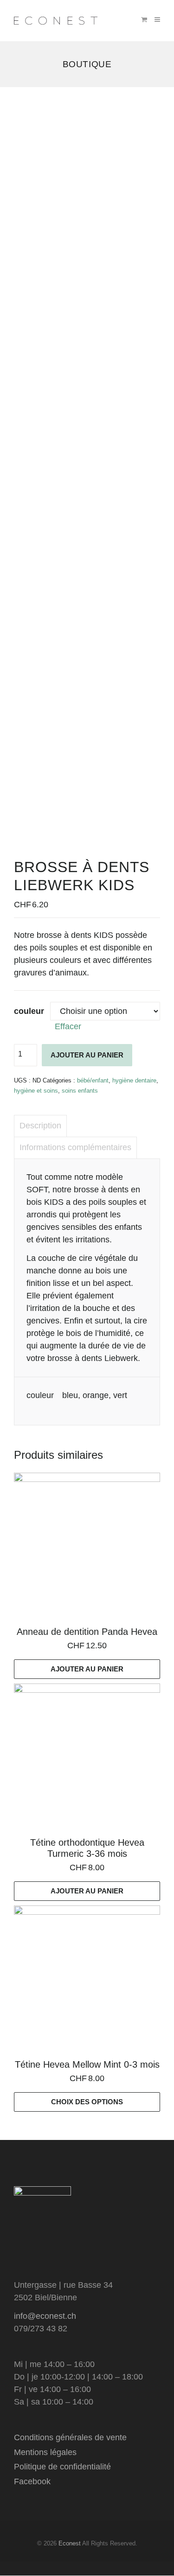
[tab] (40, 1126)
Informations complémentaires (75, 1147)
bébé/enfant (93, 1080)
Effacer (68, 1026)
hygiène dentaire (134, 1080)
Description (40, 1126)
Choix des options (87, 2102)
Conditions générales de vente (70, 2437)
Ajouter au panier (87, 1055)
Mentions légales (45, 2452)
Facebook (32, 2481)
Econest (70, 2543)
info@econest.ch (45, 2316)
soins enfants (80, 1091)
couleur (29, 1011)
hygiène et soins (36, 1091)
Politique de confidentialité (62, 2467)
